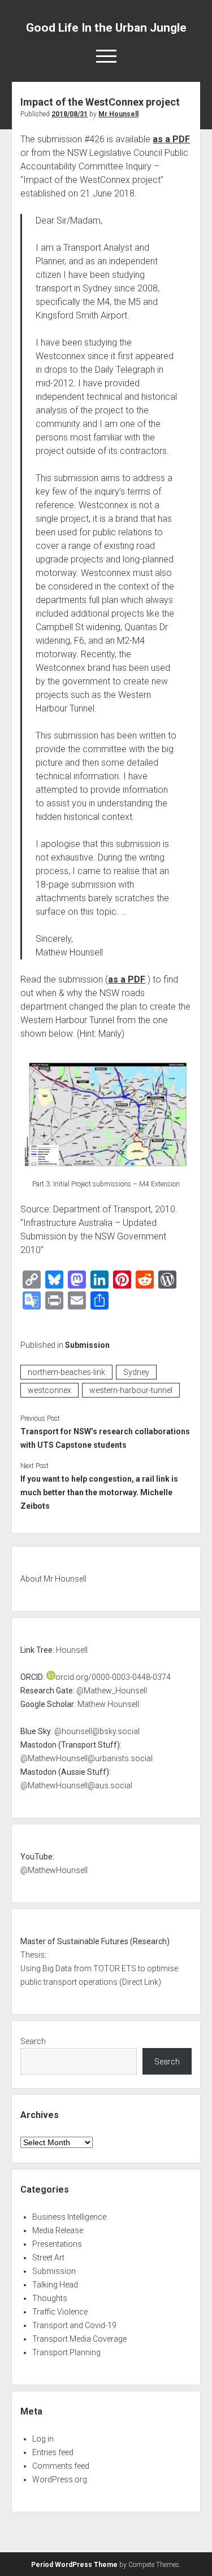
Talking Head (55, 2285)
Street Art (48, 2258)
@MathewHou (46, 1870)
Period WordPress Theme (74, 2565)
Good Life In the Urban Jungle (106, 28)
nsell (79, 1870)
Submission (87, 1345)
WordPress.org (60, 2479)
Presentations (57, 2244)
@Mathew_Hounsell (112, 1691)
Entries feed (53, 2452)
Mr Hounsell (118, 114)
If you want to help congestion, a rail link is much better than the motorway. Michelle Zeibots (99, 1492)
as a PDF (171, 139)
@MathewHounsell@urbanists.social (86, 1758)
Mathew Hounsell (108, 1704)
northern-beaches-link (66, 1372)
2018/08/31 (70, 114)
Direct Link (140, 1982)
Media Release (58, 2230)
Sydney (136, 1372)
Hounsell (72, 1650)
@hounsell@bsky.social (97, 1731)
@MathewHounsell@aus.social (76, 1785)
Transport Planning (66, 2352)
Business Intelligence (69, 2217)
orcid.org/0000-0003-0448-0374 (113, 1677)
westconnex (49, 1390)
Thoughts (50, 2298)
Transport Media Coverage (79, 2339)
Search (33, 2041)
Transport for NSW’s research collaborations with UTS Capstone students (105, 1438)
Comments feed (61, 2466)
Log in (43, 2439)
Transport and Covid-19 (74, 2325)
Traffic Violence (60, 2312)
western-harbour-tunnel (131, 1390)
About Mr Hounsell (53, 1579)
